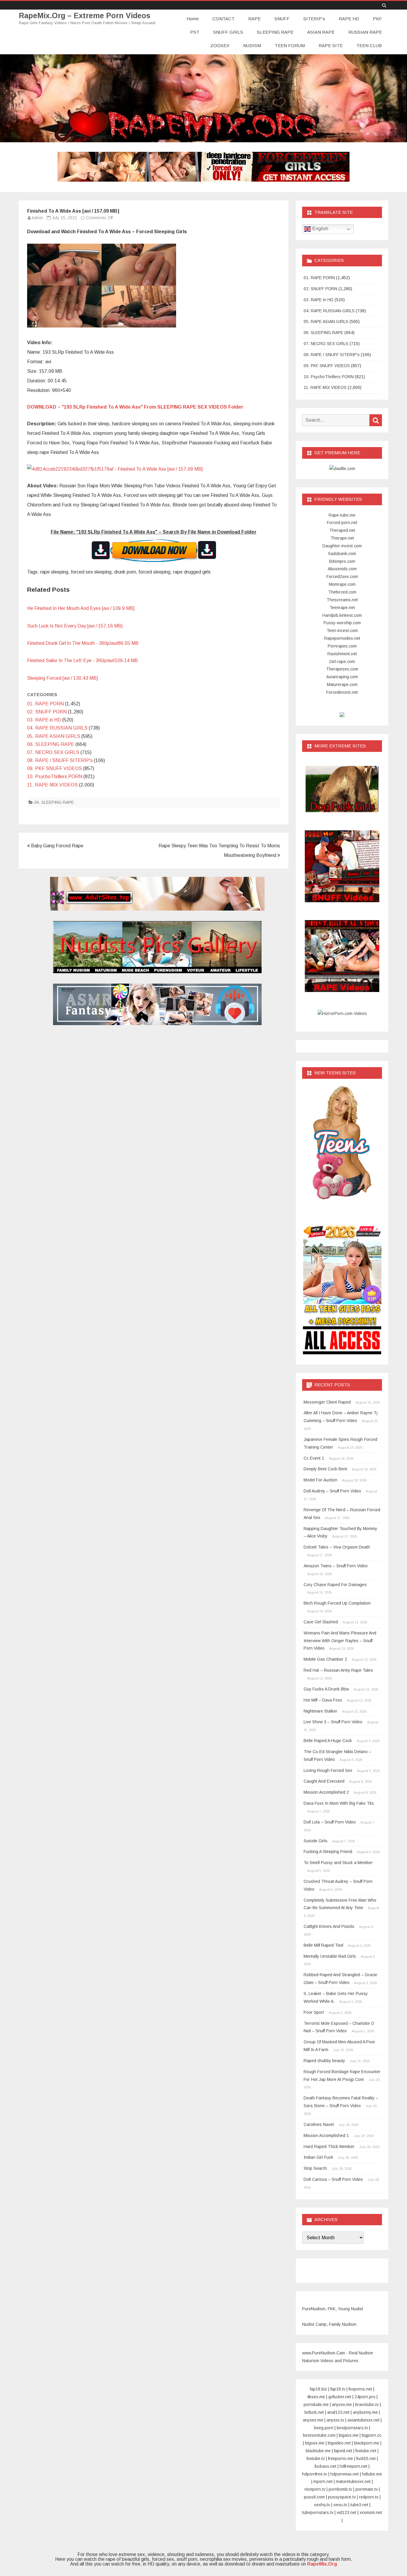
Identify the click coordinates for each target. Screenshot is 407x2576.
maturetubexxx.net (353, 2481)
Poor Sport (314, 2012)
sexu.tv (340, 2505)
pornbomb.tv (340, 2489)
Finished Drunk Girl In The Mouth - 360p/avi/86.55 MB (83, 643)
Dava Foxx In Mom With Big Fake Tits (339, 1803)
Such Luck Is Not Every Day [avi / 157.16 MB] (75, 626)
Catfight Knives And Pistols (329, 1926)
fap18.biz (319, 2389)
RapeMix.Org (322, 2564)
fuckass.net (326, 2466)
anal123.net (338, 2412)
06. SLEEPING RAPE (51, 744)
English (320, 229)
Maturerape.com (342, 684)
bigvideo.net (339, 2443)
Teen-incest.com (342, 631)
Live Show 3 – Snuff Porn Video (333, 1722)
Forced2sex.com (342, 577)
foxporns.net (360, 2389)
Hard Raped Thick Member (329, 2147)
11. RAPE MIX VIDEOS (52, 785)
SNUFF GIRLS (228, 32)
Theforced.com (342, 592)
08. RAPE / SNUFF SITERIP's (60, 760)
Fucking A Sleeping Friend (328, 1852)
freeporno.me (341, 2458)
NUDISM (252, 45)
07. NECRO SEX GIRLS (53, 752)
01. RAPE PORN (45, 704)
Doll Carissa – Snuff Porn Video (333, 2179)
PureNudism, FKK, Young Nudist (333, 2309)
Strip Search (315, 2168)
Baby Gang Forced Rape (57, 846)
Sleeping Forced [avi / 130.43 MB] (62, 678)
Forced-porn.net (342, 523)
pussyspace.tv (342, 2497)
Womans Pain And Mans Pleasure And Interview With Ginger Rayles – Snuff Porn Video (340, 1641)
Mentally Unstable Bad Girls (330, 1956)
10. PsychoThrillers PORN (55, 776)
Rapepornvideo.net (342, 638)
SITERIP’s (314, 19)
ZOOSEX (220, 45)
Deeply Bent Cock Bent (325, 1469)
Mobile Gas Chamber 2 (325, 1659)
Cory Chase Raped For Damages (335, 1585)
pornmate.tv (367, 2489)
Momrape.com (342, 584)
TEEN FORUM (290, 45)
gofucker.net (340, 2397)
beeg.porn (324, 2428)
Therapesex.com (342, 669)
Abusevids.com (342, 569)
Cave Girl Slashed (321, 1622)
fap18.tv (338, 2389)
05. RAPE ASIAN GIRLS (54, 736)
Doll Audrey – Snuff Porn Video (332, 1491)
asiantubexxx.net (363, 2420)
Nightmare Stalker (320, 1711)
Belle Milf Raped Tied (323, 1945)
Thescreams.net (342, 600)
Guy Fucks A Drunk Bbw (326, 1689)
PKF (377, 19)
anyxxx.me (342, 2405)
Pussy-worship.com (342, 623)
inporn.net (323, 2481)
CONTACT (223, 19)
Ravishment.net (342, 654)
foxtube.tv (316, 2458)
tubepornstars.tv (318, 2512)
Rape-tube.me (342, 515)
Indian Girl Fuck (318, 2157)
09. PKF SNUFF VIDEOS (55, 768)
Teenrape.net (342, 608)
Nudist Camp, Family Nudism (329, 2324)
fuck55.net (366, 2458)
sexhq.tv (322, 2505)
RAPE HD (349, 19)
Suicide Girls (316, 1841)
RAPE (254, 19)
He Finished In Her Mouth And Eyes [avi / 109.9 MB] (81, 608)
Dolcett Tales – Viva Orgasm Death (337, 1547)
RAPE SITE (331, 45)
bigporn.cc (372, 2435)
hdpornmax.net (345, 2474)
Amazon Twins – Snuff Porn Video (336, 1566)
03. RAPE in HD (44, 720)
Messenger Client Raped (327, 1402)
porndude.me (316, 2405)
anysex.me (313, 2420)
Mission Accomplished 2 (326, 1792)
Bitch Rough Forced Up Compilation (337, 1603)
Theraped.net (342, 530)
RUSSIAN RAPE (365, 32)
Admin (37, 218)
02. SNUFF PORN (47, 712)
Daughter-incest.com (342, 546)
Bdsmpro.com (342, 561)
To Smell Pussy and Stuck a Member (338, 1863)
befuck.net (314, 2412)
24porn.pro (365, 2397)
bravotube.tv (367, 2405)
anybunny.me (365, 2412)
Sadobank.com (342, 554)
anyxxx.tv (335, 2420)
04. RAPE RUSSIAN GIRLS (57, 728)
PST (195, 32)
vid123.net (347, 2512)
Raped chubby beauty (324, 2061)
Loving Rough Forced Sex (328, 1770)
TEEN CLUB (369, 45)
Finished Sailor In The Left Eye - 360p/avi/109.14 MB (83, 660)
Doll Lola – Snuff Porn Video (330, 1822)
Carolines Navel (319, 2124)
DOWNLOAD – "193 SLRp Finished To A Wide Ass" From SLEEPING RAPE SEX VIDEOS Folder (135, 407)
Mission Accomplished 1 (326, 2135)
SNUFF (282, 19)
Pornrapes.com (342, 646)
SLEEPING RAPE (275, 32)
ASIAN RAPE (321, 32)
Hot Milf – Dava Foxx (323, 1700)
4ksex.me (316, 2397)
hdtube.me (372, 2474)
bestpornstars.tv (352, 2428)
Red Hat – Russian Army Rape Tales (338, 1670)
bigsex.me (315, 2443)
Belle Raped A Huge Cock (328, 1741)
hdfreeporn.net (354, 2466)
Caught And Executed (324, 1781)
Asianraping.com (342, 677)
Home (193, 19)
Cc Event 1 (314, 1458)
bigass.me (349, 2435)
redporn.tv (369, 2497)
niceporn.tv (315, 2489)
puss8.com (314, 2497)
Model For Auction (320, 1480)
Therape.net (342, 538)
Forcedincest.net (342, 692)
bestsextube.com (319, 2435)
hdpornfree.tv (315, 2474)
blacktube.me (318, 2451)
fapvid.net (343, 2451)
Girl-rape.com (342, 662)
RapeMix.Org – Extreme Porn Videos (85, 16)
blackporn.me (367, 2443)
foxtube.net (366, 2451)
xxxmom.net (371, 2512)
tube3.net (359, 2505)
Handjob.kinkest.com (342, 615)
